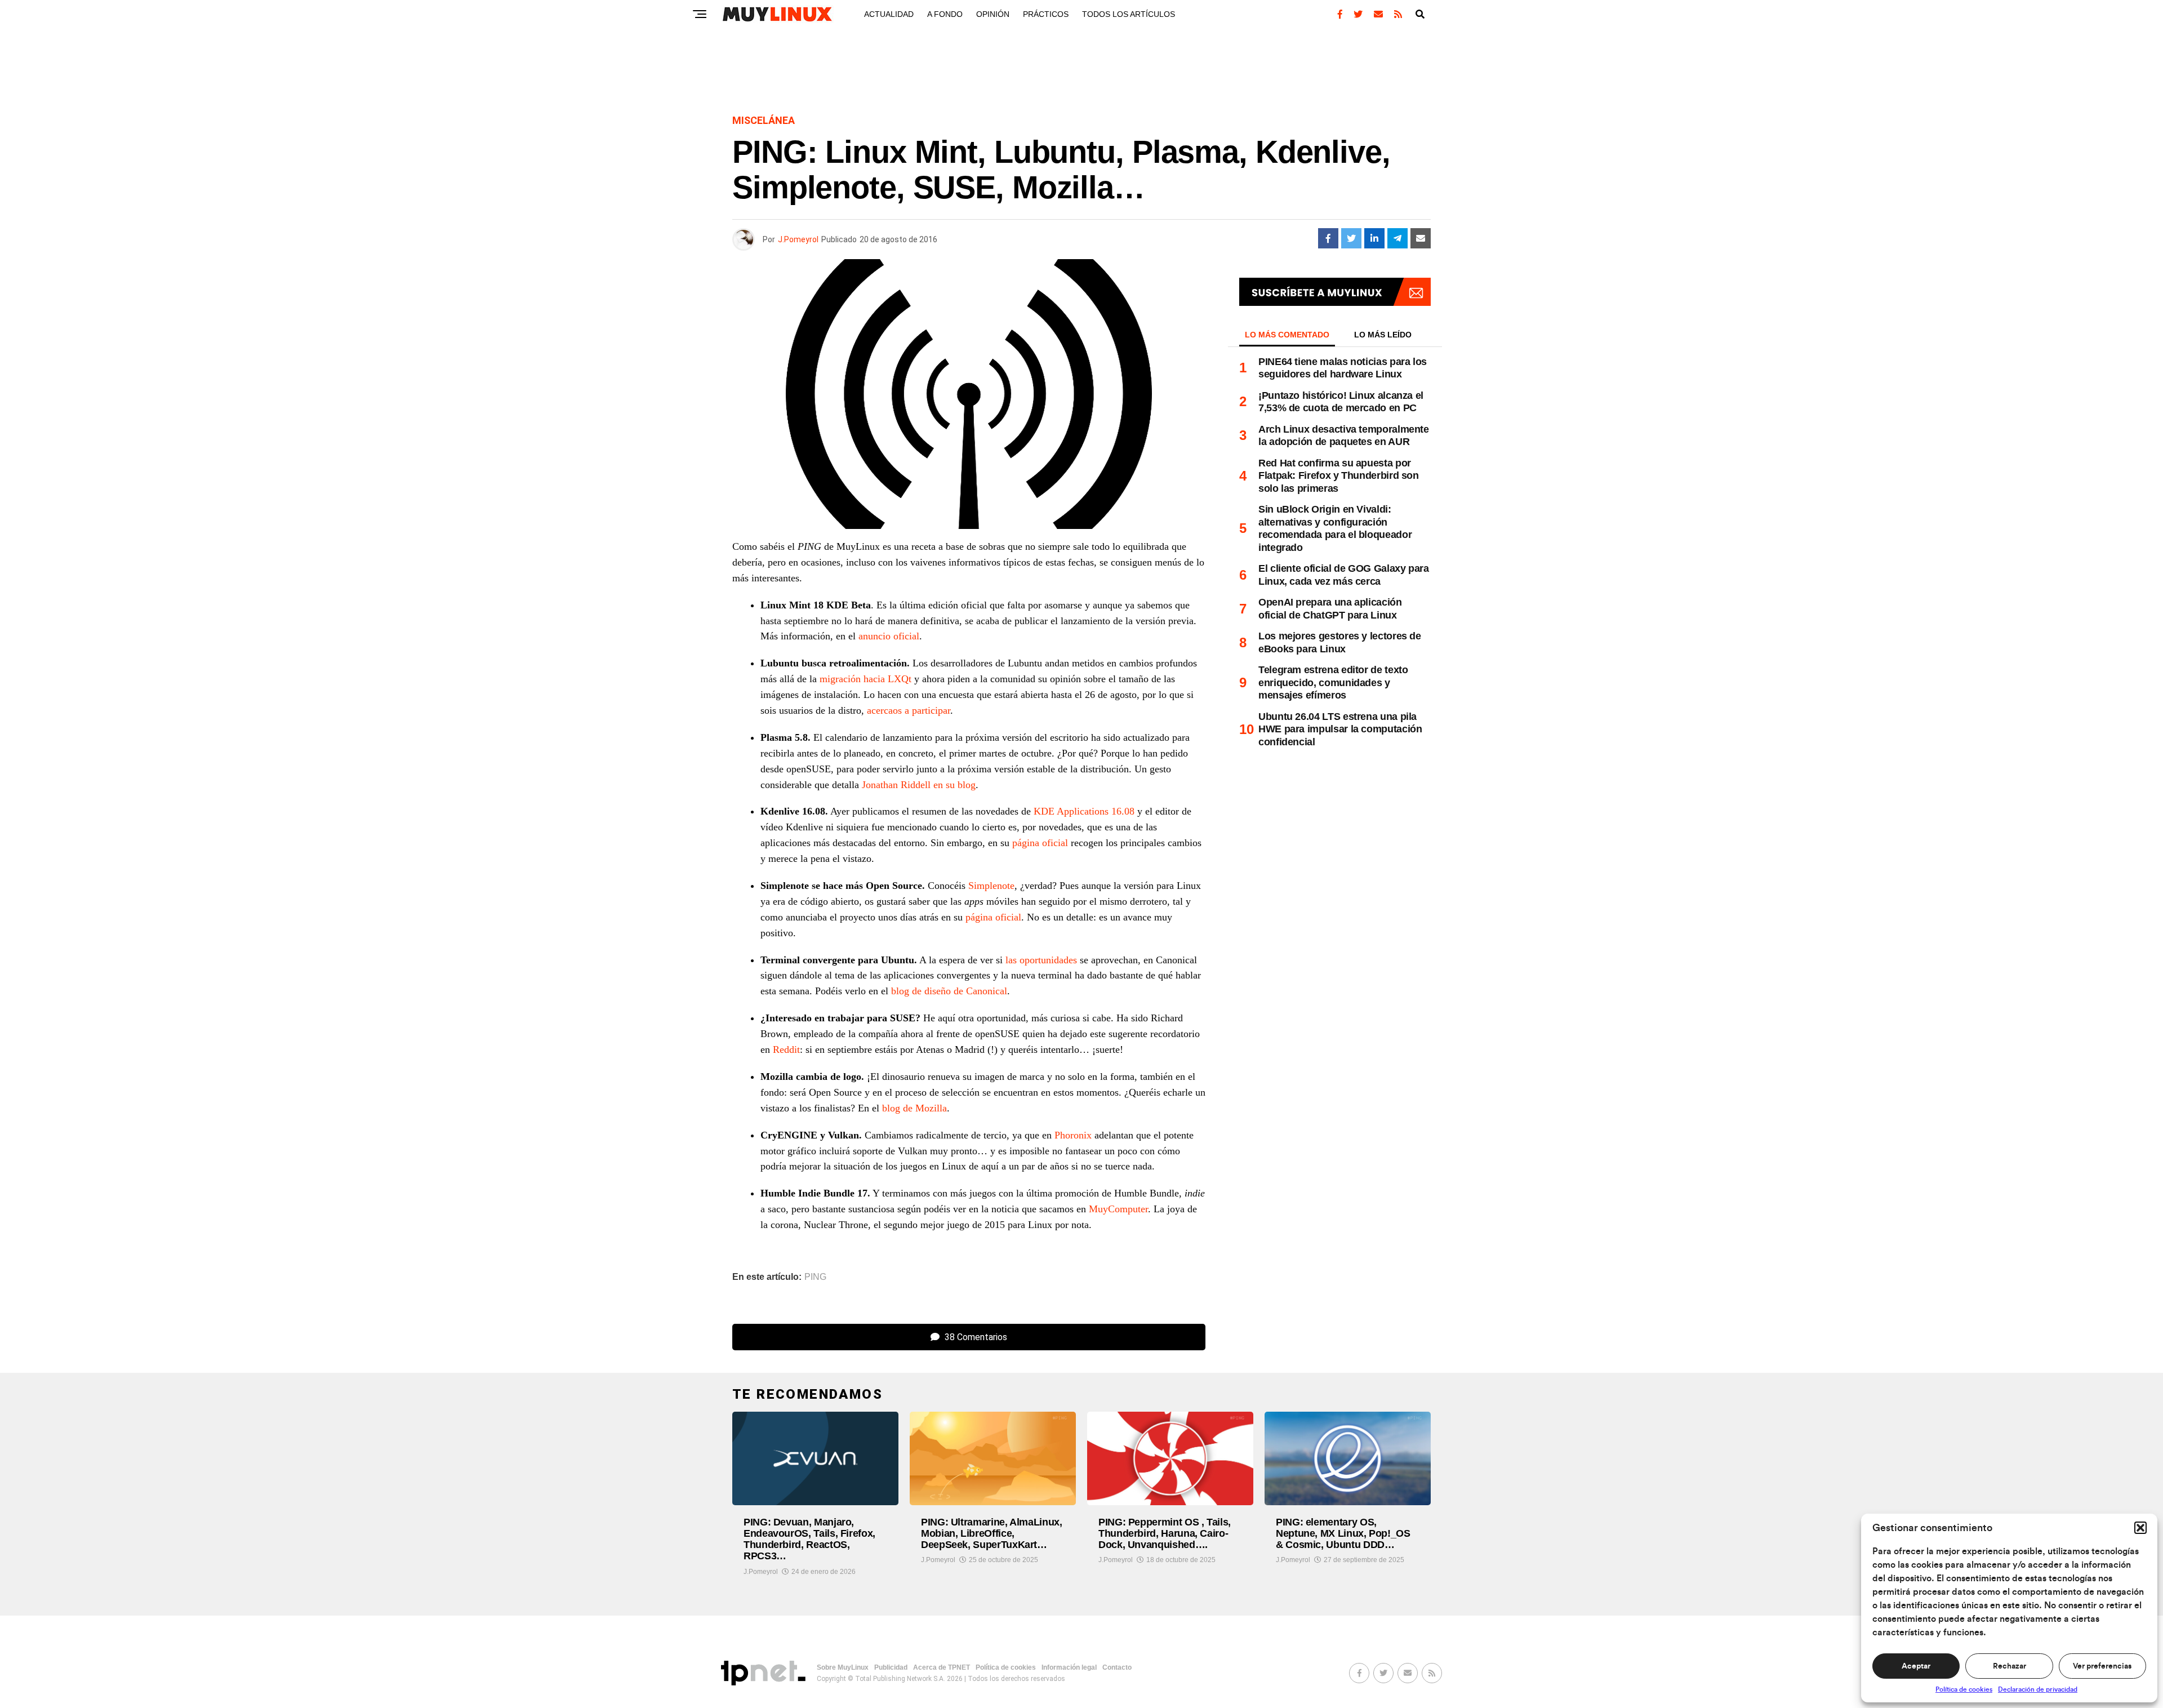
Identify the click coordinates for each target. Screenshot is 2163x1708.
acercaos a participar (909, 710)
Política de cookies (1964, 1689)
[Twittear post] (1351, 238)
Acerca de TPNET (942, 1667)
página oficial (1040, 843)
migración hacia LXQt (865, 679)
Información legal (1069, 1667)
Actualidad (889, 14)
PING (815, 1277)
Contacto (1117, 1667)
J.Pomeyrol (798, 239)
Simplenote (991, 886)
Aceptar (1916, 1666)
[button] (2140, 1528)
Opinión (993, 14)
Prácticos (1046, 14)
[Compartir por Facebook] (1328, 238)
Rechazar (2010, 1666)
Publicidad (891, 1667)
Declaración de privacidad (2038, 1689)
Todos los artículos (1129, 14)
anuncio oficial (889, 636)
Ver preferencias (2102, 1666)
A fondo (945, 14)
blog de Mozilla (914, 1108)
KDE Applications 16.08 (1084, 811)
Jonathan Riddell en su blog (919, 785)
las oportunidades (1041, 960)
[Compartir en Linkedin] (1374, 238)
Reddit (786, 1049)
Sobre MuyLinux (843, 1667)
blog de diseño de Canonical (949, 991)
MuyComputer (1118, 1209)
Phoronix (1073, 1135)
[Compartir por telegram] (1398, 238)
